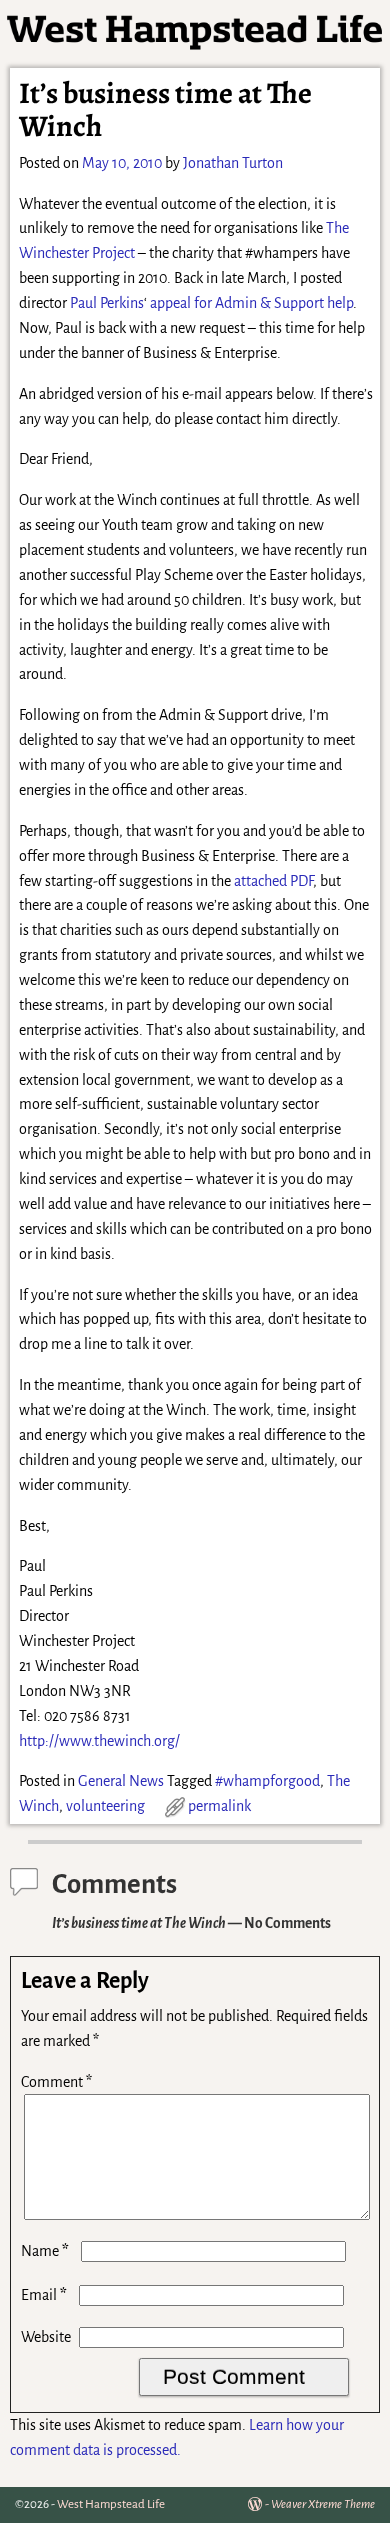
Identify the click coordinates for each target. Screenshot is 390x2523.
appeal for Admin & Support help (251, 303)
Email (44, 2295)
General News (121, 1781)
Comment (56, 2082)
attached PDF (273, 881)
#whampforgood (267, 1781)
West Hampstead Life (111, 2504)
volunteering (105, 1806)
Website (46, 2337)
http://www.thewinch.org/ (99, 1741)
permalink (219, 1806)
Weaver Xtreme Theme (323, 2504)
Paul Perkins (107, 303)
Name (45, 2251)
